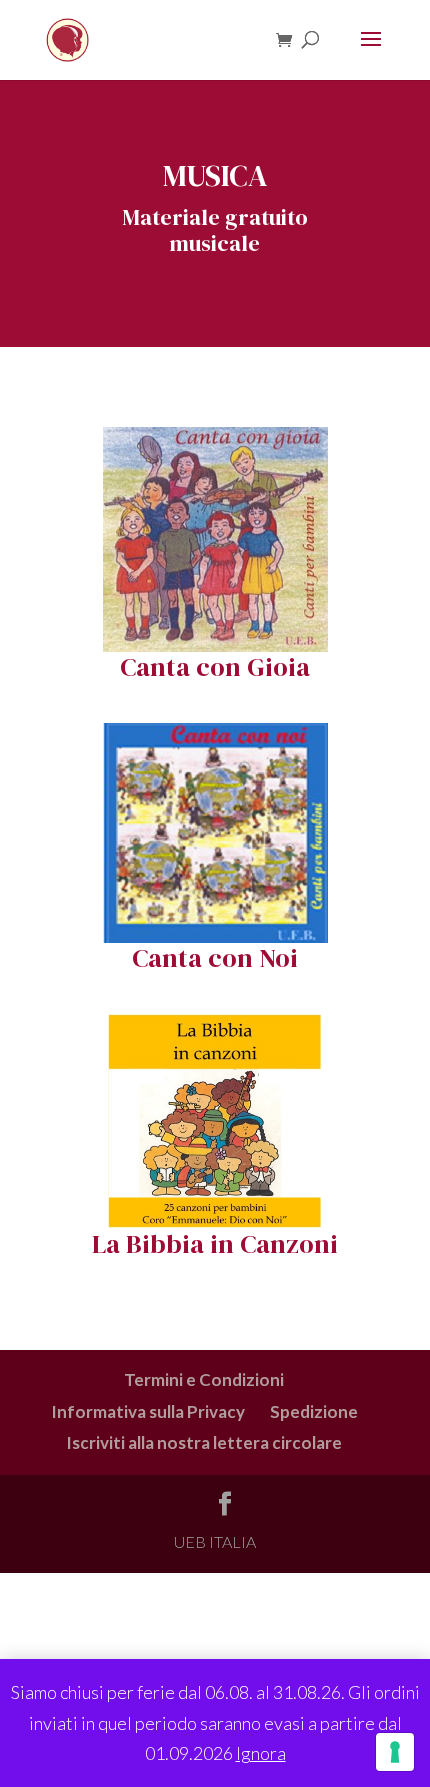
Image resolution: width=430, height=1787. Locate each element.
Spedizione (314, 1411)
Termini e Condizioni (204, 1379)
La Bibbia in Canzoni (215, 1244)
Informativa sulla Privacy (148, 1411)
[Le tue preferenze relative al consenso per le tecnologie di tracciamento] (395, 1752)
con (218, 667)
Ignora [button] (261, 1753)
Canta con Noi (215, 958)
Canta (155, 667)
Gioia (275, 667)
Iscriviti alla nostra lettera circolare (204, 1442)
